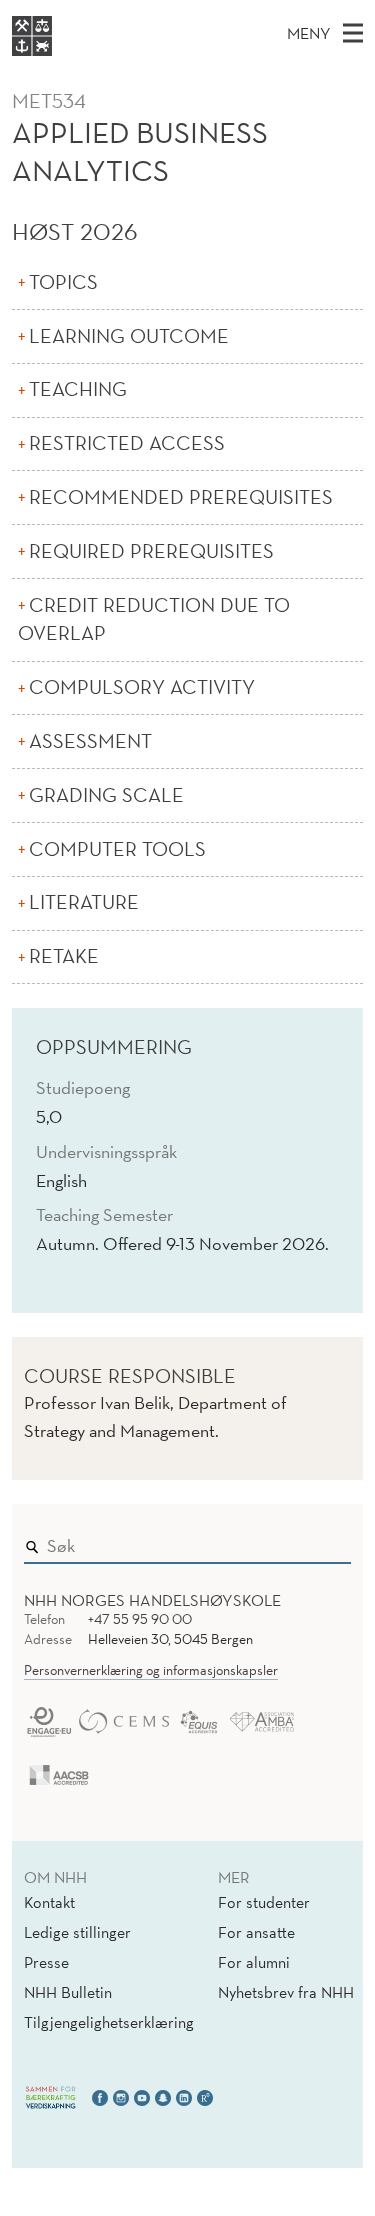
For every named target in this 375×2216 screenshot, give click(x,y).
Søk (322, 1541)
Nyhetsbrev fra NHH (286, 1992)
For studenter (264, 1902)
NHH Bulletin (68, 1992)
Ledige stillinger (77, 1932)
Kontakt (49, 1902)
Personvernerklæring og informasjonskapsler (151, 1670)
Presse (46, 1962)
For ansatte (256, 1932)
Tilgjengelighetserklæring (109, 2022)
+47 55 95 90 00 (140, 1619)
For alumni (254, 1962)
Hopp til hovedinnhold (82, 13)
